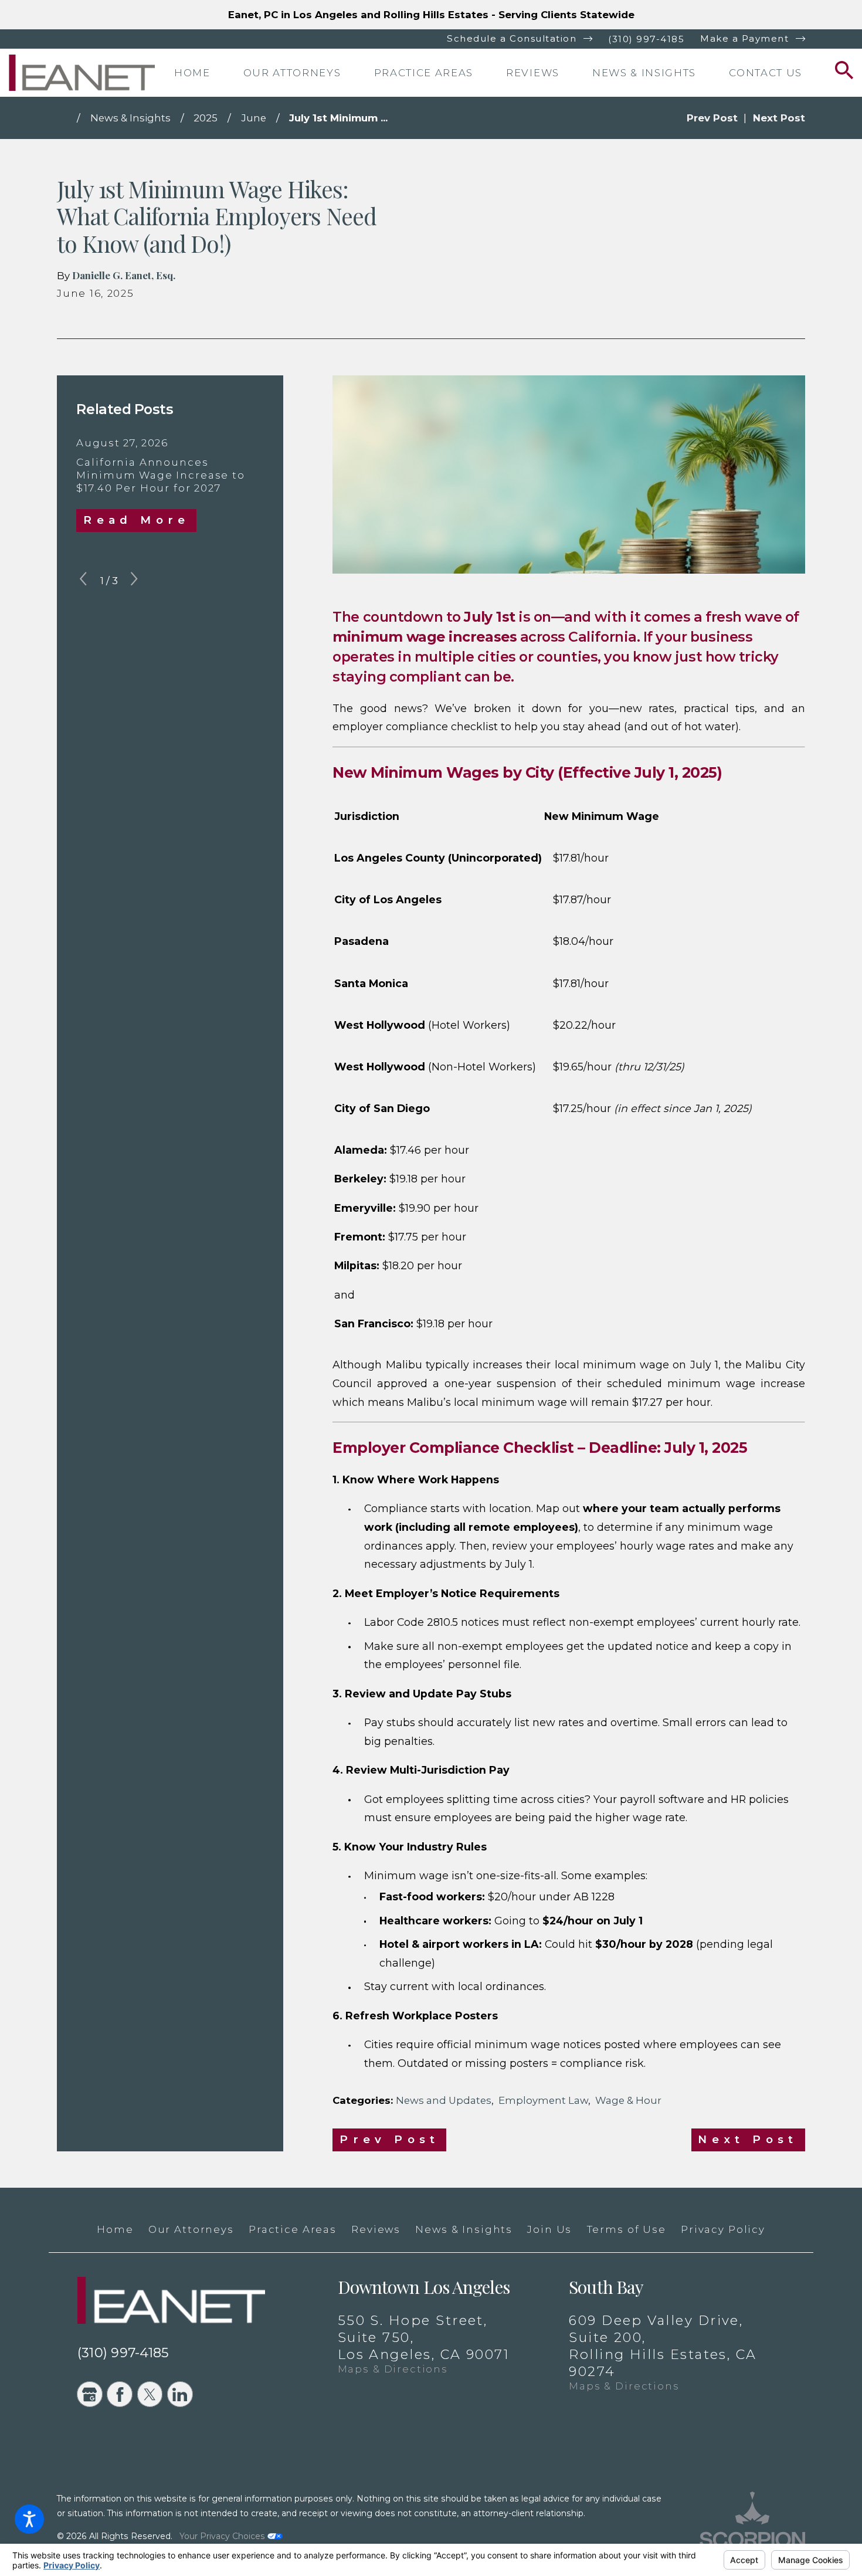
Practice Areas (293, 2229)
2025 (206, 118)
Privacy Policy (723, 2229)
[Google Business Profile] (90, 2394)
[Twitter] (150, 2394)
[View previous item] (83, 581)
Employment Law (543, 2100)
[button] (29, 2519)
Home (115, 2229)
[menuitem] (205, 73)
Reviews (376, 2229)
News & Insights (130, 118)
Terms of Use (627, 2229)
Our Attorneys (191, 2229)
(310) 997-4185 (646, 39)
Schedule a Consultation (512, 38)
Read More (137, 520)
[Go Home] (67, 118)
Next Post (748, 2139)
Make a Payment (744, 38)
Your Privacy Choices (223, 2536)
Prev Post (390, 2139)
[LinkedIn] (180, 2394)
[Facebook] (120, 2394)
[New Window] (752, 2522)
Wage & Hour (628, 2100)
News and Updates (444, 2100)
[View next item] (134, 581)
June (254, 118)
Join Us (549, 2229)
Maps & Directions (393, 2369)
